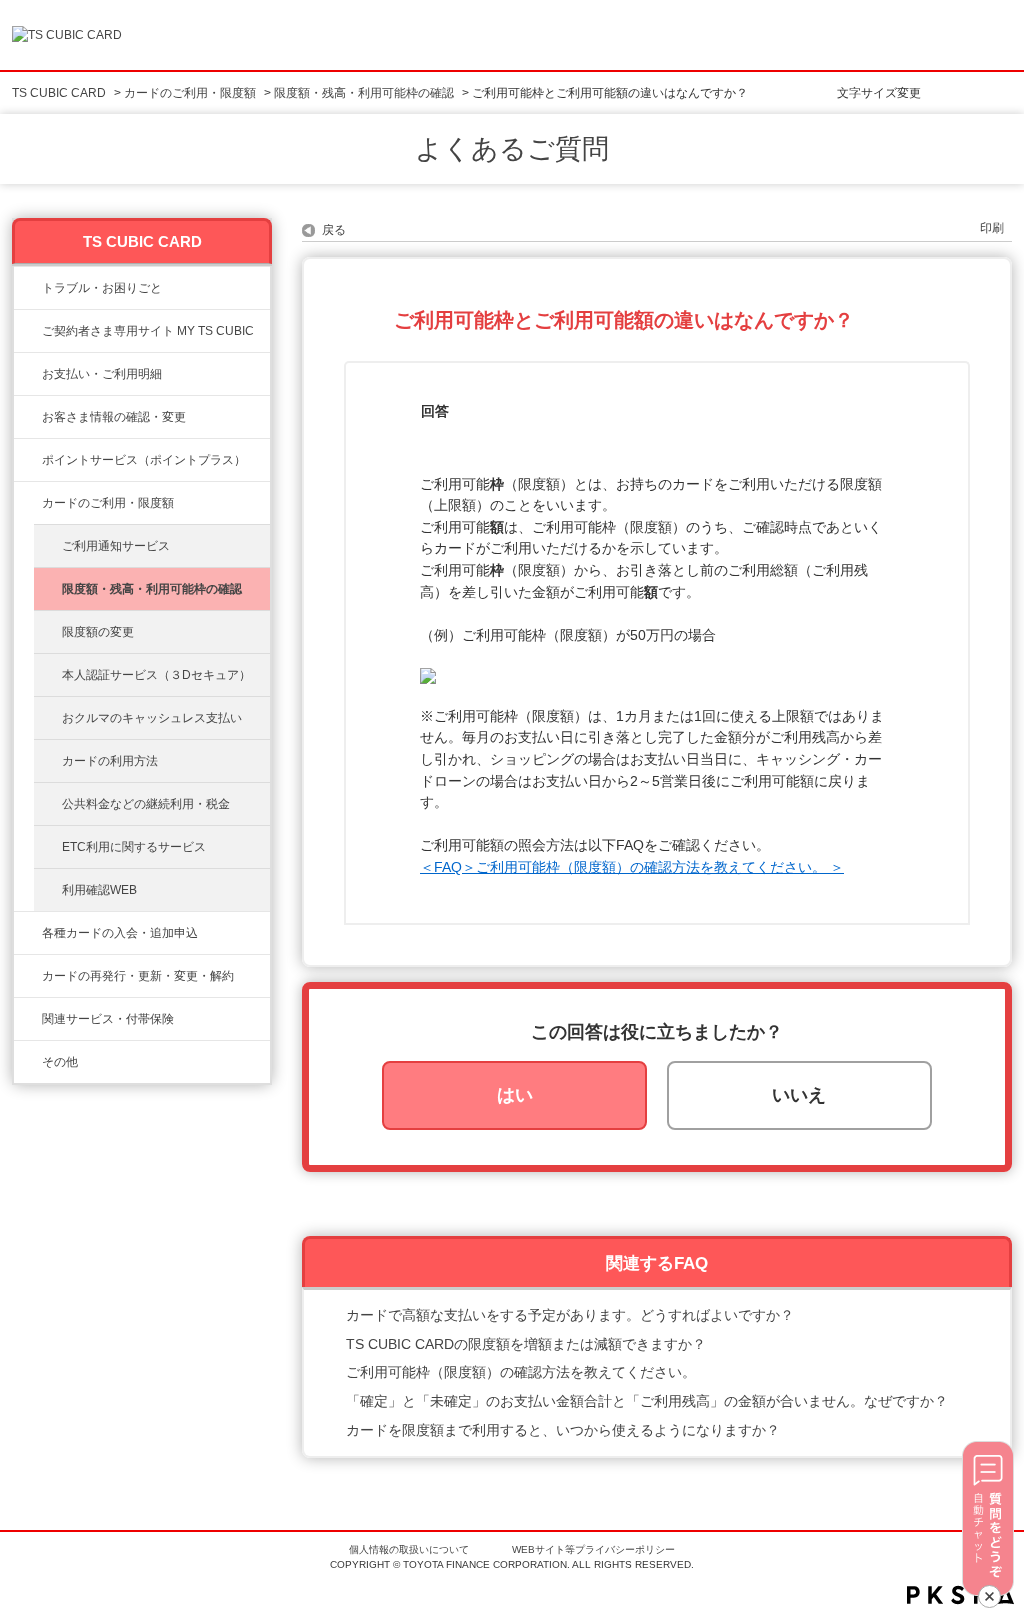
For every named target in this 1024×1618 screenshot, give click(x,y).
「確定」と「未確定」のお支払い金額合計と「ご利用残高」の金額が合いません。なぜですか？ (647, 1401)
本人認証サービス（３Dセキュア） (156, 675)
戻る (334, 230)
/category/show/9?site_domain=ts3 (28, 417)
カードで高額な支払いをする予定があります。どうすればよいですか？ (570, 1315)
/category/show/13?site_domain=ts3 (28, 374)
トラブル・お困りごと (102, 288)
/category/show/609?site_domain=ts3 (28, 976)
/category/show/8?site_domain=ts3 (28, 503)
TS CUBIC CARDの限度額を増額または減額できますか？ (526, 1344)
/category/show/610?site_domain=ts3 (28, 1019)
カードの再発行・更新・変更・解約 (138, 976)
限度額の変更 (98, 632)
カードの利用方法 (110, 761)
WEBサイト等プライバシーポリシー (593, 1549)
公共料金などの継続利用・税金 (146, 804)
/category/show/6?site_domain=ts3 (28, 933)
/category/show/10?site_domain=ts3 (28, 331)
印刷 (992, 228)
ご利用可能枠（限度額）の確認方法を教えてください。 (521, 1372)
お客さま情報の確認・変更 (114, 417)
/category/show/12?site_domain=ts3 (28, 460)
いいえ (799, 1095)
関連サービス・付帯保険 (108, 1019)
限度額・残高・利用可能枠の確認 (364, 93)
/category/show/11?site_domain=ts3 (28, 288)
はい (515, 1095)
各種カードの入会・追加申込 (120, 933)
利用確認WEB (99, 890)
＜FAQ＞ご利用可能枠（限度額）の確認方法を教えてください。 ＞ (632, 867)
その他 (60, 1062)
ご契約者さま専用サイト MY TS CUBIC (148, 331)
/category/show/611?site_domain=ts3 (28, 1062)
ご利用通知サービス (116, 546)
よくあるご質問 (512, 149)
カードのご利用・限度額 (190, 93)
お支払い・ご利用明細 (102, 374)
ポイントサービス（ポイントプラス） (144, 460)
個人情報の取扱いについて (409, 1549)
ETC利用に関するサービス (134, 847)
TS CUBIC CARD (59, 93)
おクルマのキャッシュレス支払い (152, 718)
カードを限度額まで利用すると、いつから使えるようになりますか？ (563, 1430)
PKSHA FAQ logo (960, 1595)
